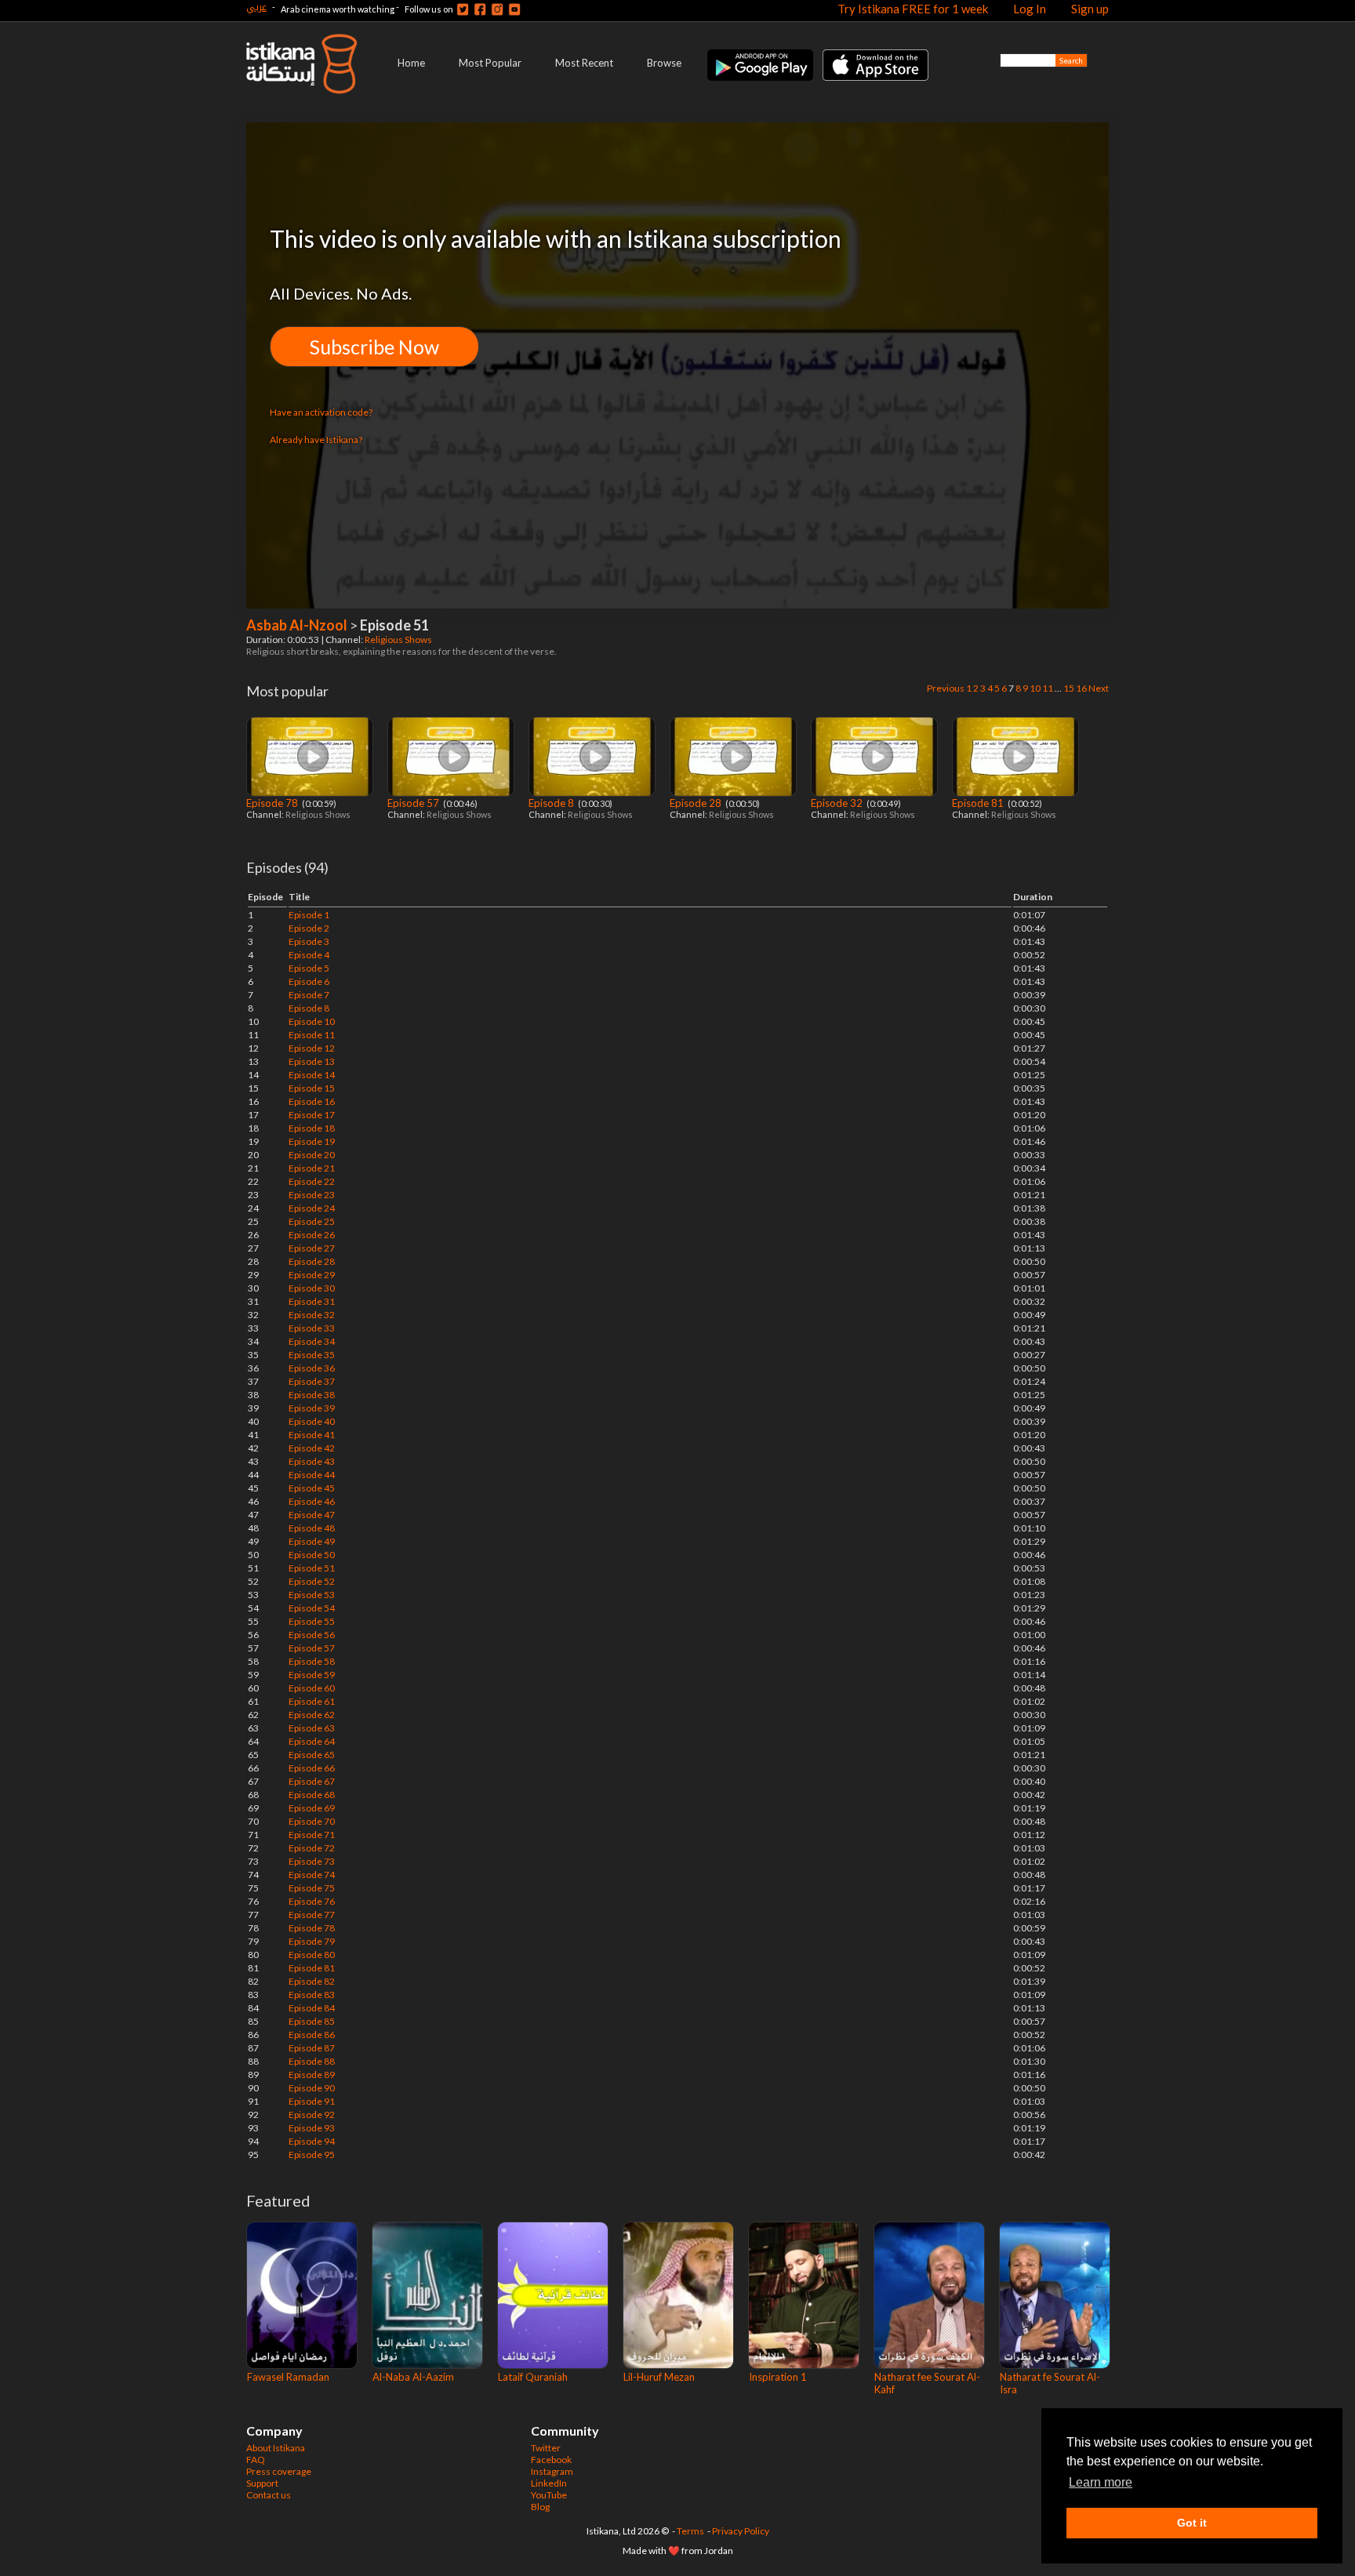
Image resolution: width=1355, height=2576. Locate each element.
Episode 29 (312, 1275)
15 (1069, 688)
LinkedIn (549, 2483)
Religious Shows (399, 639)
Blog (540, 2507)
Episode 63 (312, 1728)
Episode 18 (312, 1128)
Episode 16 (312, 1101)
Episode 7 (309, 995)
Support (262, 2483)
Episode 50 (312, 1555)
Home (411, 63)
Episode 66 (312, 1768)
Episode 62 (312, 1715)
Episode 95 (312, 2155)
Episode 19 (312, 1141)
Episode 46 (312, 1501)
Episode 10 (312, 1021)
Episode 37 (312, 1381)
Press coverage (279, 2471)
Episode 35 (312, 1355)
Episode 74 (312, 1875)
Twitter (546, 2448)
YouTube (549, 2495)
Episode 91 (312, 2101)
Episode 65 (312, 1755)
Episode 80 (312, 1955)
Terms (690, 2531)
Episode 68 (312, 1795)
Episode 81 (979, 803)
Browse (664, 63)
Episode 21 (312, 1168)
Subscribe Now (374, 347)
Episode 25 (312, 1221)
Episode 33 (312, 1328)
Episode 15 (312, 1088)
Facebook (551, 2460)
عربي (256, 7)
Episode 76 (312, 1901)
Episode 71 (312, 1835)
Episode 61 (312, 1701)
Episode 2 (309, 928)
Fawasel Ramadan (288, 2377)
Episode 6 (309, 981)
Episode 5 (309, 968)
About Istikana (276, 2448)
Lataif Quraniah (533, 2377)
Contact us (269, 2495)
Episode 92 (312, 2115)
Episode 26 (312, 1235)
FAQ (256, 2460)
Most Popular (490, 63)
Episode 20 (312, 1155)
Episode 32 (838, 803)
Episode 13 (312, 1061)
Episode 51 (312, 1568)
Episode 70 (312, 1821)
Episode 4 (309, 955)
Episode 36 (312, 1368)
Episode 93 (312, 2128)
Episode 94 (312, 2141)
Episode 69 (312, 1808)
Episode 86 (312, 2035)
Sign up (1090, 9)
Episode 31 (312, 1301)
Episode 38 (312, 1395)
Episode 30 (312, 1288)
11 (1048, 688)
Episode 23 (312, 1195)
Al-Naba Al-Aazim (413, 2377)
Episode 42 (312, 1448)
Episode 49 (312, 1541)
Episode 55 (312, 1621)
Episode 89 (312, 2075)
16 (1081, 688)
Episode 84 (312, 2008)
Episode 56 (312, 1635)
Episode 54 (312, 1608)
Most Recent (584, 63)
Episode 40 (312, 1421)
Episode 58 (312, 1661)
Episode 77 (312, 1915)
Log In (1030, 9)
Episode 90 (312, 2088)
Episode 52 (312, 1581)
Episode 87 (312, 2048)
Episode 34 (312, 1341)
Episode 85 (312, 2021)
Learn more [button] (1101, 2482)
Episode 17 (312, 1115)
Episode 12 (312, 1048)
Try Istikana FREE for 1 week (913, 9)
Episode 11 (312, 1035)
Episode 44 (312, 1475)
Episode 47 (312, 1515)
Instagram (552, 2471)
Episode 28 (697, 803)
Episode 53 (312, 1595)
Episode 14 (312, 1075)
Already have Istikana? (316, 440)
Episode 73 (312, 1861)
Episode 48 (312, 1528)
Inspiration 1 (778, 2377)
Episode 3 (309, 941)
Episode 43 (312, 1461)
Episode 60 (312, 1688)
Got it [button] (1192, 2523)
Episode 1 (309, 915)
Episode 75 (312, 1888)
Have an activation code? (321, 412)
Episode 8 (552, 803)
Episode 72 (312, 1848)
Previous (946, 688)
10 (1035, 688)
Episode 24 (312, 1208)
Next (1099, 688)
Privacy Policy (741, 2531)
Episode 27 (312, 1248)
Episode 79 (312, 1941)
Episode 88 (312, 2061)
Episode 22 (312, 1181)
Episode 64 (312, 1741)
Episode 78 (273, 803)
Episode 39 (312, 1408)
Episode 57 (414, 803)
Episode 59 (312, 1675)
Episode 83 (312, 1995)
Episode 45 (312, 1488)
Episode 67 (312, 1781)
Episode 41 (312, 1435)
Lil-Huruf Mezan (659, 2377)
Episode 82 (312, 1981)
